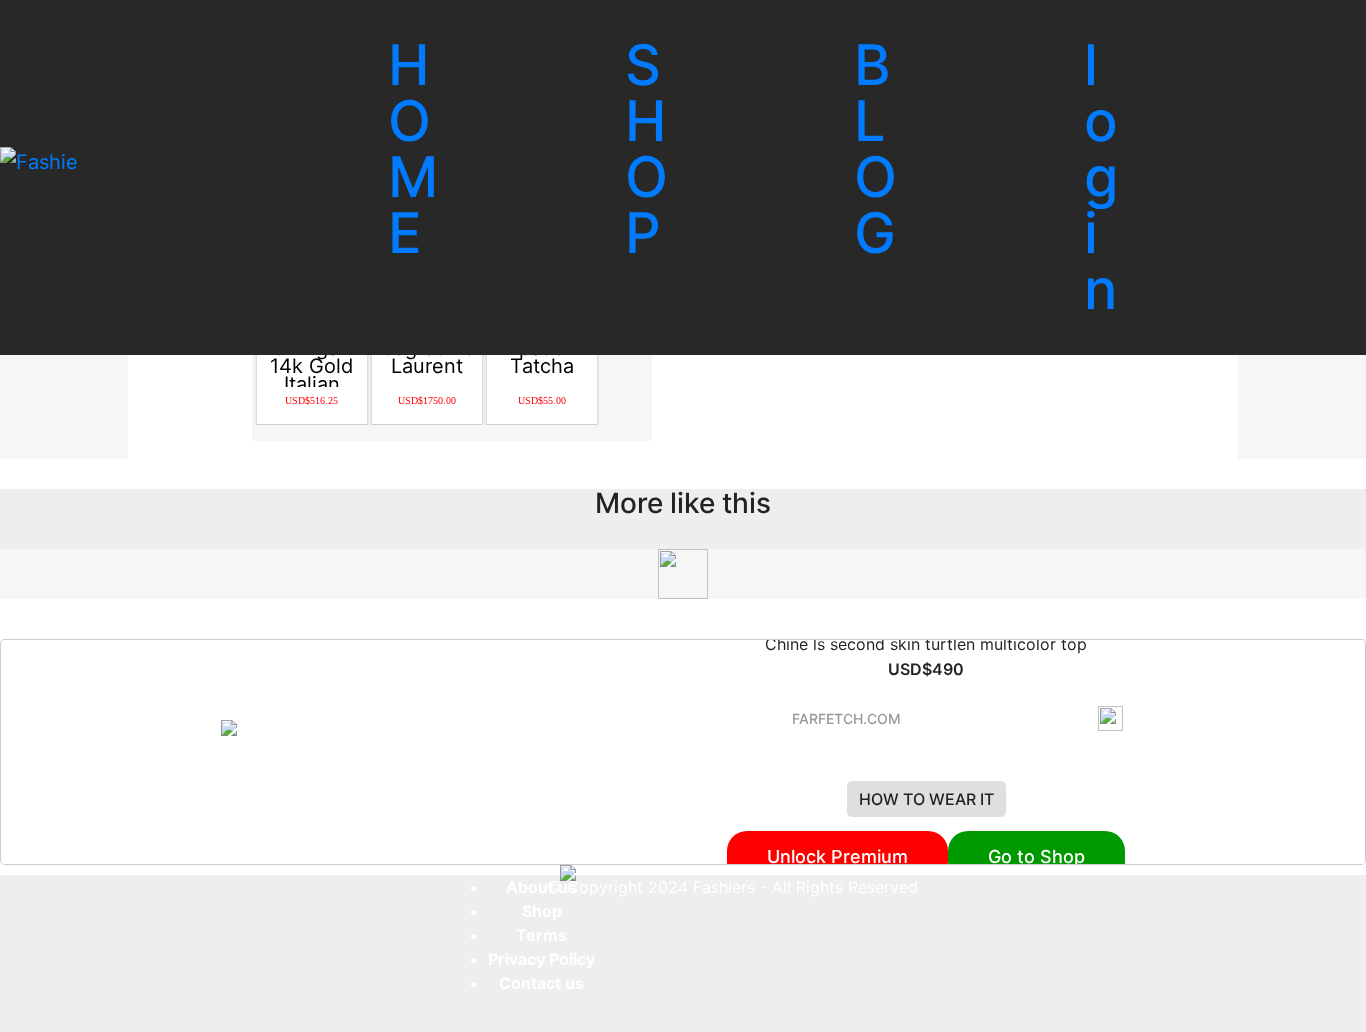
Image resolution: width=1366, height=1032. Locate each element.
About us (541, 887)
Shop (542, 911)
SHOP (646, 149)
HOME (413, 149)
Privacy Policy (541, 959)
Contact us (541, 983)
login (1101, 177)
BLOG (875, 149)
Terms (541, 935)
